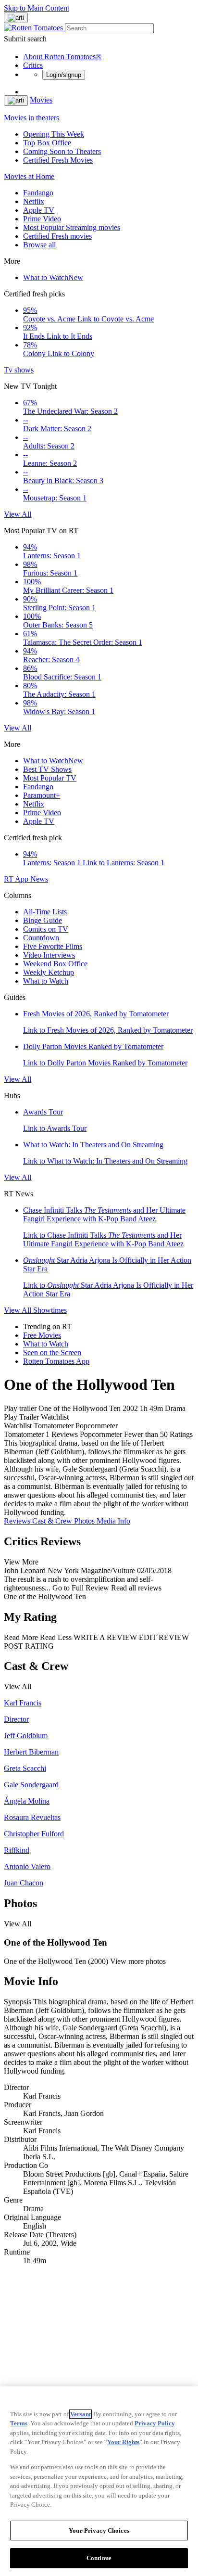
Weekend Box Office (55, 964)
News (39, 879)
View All (18, 514)
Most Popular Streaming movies (72, 227)
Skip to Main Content (37, 8)
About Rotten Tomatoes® (62, 57)
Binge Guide (43, 920)
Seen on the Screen (52, 1352)
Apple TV (39, 210)
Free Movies (42, 1335)
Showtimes (50, 1310)
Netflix (34, 201)
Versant (80, 2414)
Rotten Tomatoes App (56, 1361)
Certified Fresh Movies (58, 160)
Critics (33, 65)
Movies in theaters (31, 118)
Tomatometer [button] (24, 1434)
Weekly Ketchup (49, 972)
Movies (41, 100)
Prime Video (42, 219)
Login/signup (64, 75)
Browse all (39, 245)
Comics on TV (46, 929)
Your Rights (123, 2442)
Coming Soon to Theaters (62, 151)
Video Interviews (49, 955)
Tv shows (19, 370)
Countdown (41, 938)
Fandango (38, 193)
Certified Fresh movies (57, 236)
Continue (99, 2558)
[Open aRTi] (16, 18)
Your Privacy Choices (99, 2531)
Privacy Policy (155, 2423)
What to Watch (53, 277)
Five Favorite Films (53, 946)
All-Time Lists (45, 912)
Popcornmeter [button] (101, 1434)
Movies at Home (29, 176)
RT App (17, 879)
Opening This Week (54, 134)
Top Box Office (47, 143)
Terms (19, 2423)
